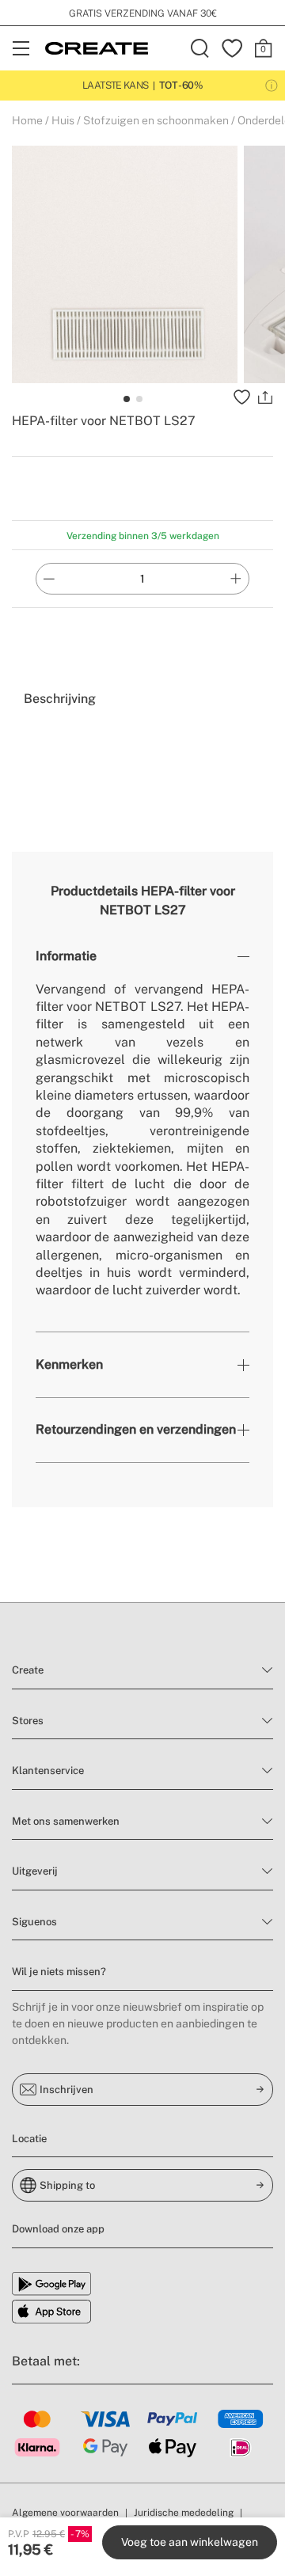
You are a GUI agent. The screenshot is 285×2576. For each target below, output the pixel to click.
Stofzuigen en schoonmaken (156, 120)
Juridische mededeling (184, 2513)
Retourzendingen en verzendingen (136, 1429)
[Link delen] (265, 397)
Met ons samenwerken (66, 1821)
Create (28, 1670)
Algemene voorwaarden (65, 2513)
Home (27, 120)
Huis (63, 120)
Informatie (66, 956)
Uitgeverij (35, 1871)
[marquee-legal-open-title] (271, 85)
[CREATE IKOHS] (97, 48)
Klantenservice (48, 1771)
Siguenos (34, 1922)
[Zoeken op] (200, 48)
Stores (28, 1721)
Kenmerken (69, 1364)
